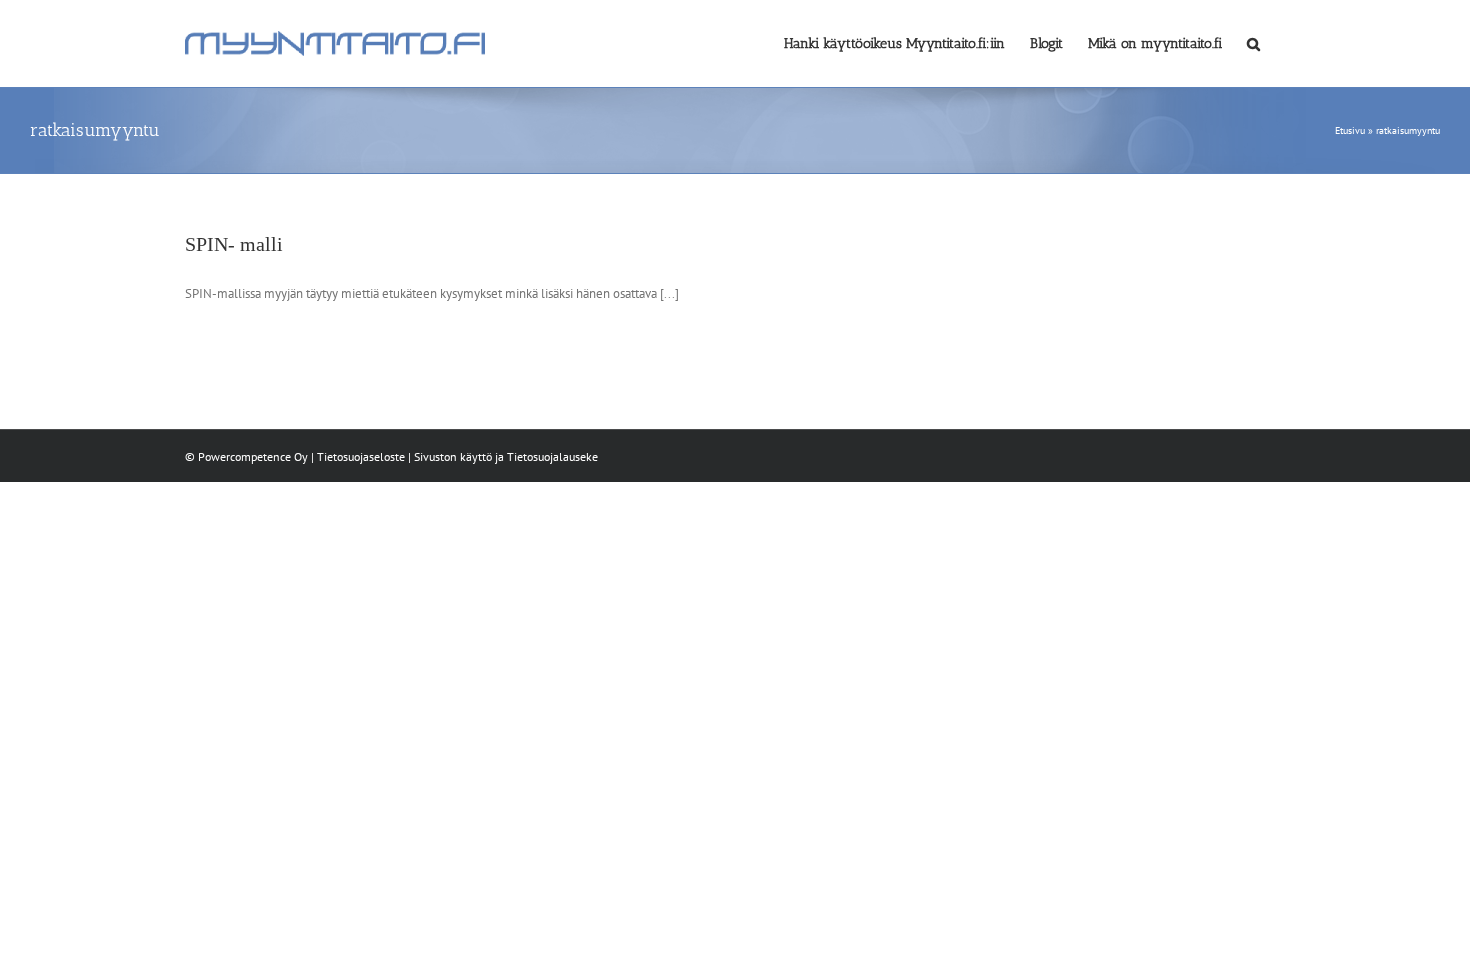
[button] (1253, 42)
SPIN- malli (234, 244)
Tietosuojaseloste (361, 456)
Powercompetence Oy (253, 456)
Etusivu (1350, 130)
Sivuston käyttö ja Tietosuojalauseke (506, 456)
